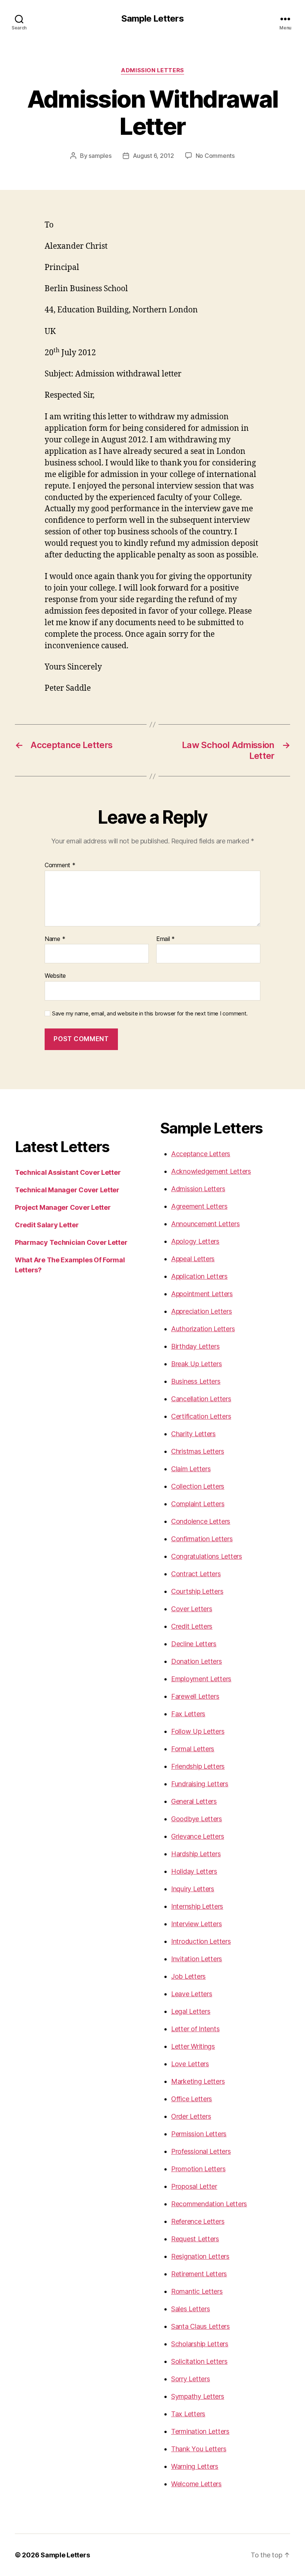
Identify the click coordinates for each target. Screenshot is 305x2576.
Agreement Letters (199, 1206)
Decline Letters (194, 1644)
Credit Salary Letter (47, 1225)
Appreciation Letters (202, 1311)
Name (55, 939)
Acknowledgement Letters (211, 1171)
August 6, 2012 (153, 156)
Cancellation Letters (201, 1399)
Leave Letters (192, 1994)
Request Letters (195, 2239)
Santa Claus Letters (200, 2326)
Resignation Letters (200, 2256)
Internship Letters (197, 1906)
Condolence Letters (201, 1521)
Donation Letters (197, 1661)
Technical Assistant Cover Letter (68, 1172)
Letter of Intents (195, 2029)
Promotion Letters (198, 2169)
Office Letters (192, 2099)
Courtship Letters (197, 1591)
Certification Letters (201, 1416)
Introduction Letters (201, 1941)
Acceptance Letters (201, 1154)
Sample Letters (152, 19)
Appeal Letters (193, 1259)
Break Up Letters (197, 1364)
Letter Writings (193, 2046)
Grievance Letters (198, 1836)
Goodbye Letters (197, 1819)
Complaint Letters (198, 1504)
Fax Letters (188, 1714)
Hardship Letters (196, 1854)
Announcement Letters (206, 1224)
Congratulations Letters (207, 1556)
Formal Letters (193, 1749)
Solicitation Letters (199, 2361)
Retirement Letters (199, 2274)
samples (100, 156)
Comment (60, 865)
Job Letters (188, 1976)
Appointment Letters (202, 1294)
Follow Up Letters (198, 1731)
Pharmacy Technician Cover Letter (71, 1242)
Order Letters (191, 2116)
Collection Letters (198, 1486)
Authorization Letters (203, 1329)
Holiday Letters (194, 1871)
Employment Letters (201, 1679)
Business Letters (196, 1381)
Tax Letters (188, 2414)
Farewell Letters (195, 1696)
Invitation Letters (197, 1959)
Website (55, 976)
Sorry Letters (191, 2379)
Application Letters (199, 1276)
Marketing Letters (198, 2081)
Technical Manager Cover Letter (67, 1190)
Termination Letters (200, 2431)
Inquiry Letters (193, 1889)
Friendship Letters (198, 1766)
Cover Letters (192, 1609)
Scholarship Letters (200, 2344)
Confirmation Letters (202, 1539)
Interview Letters (196, 1924)
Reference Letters (198, 2221)
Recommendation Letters (209, 2204)
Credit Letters (192, 1626)
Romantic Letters (197, 2291)
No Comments (215, 156)
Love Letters (190, 2064)
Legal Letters (191, 2011)
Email (166, 939)
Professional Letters (201, 2151)
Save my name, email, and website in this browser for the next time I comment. (150, 1014)
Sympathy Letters (198, 2396)
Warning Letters (195, 2466)
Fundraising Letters (200, 1784)
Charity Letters (193, 1434)
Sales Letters (191, 2309)
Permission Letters (199, 2134)
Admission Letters (152, 70)
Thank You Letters (199, 2449)
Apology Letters (195, 1241)
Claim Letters (191, 1469)
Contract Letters (196, 1574)
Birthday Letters (195, 1346)
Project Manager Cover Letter (63, 1207)
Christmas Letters (198, 1451)
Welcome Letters (196, 2484)
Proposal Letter (194, 2186)
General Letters (194, 1801)
